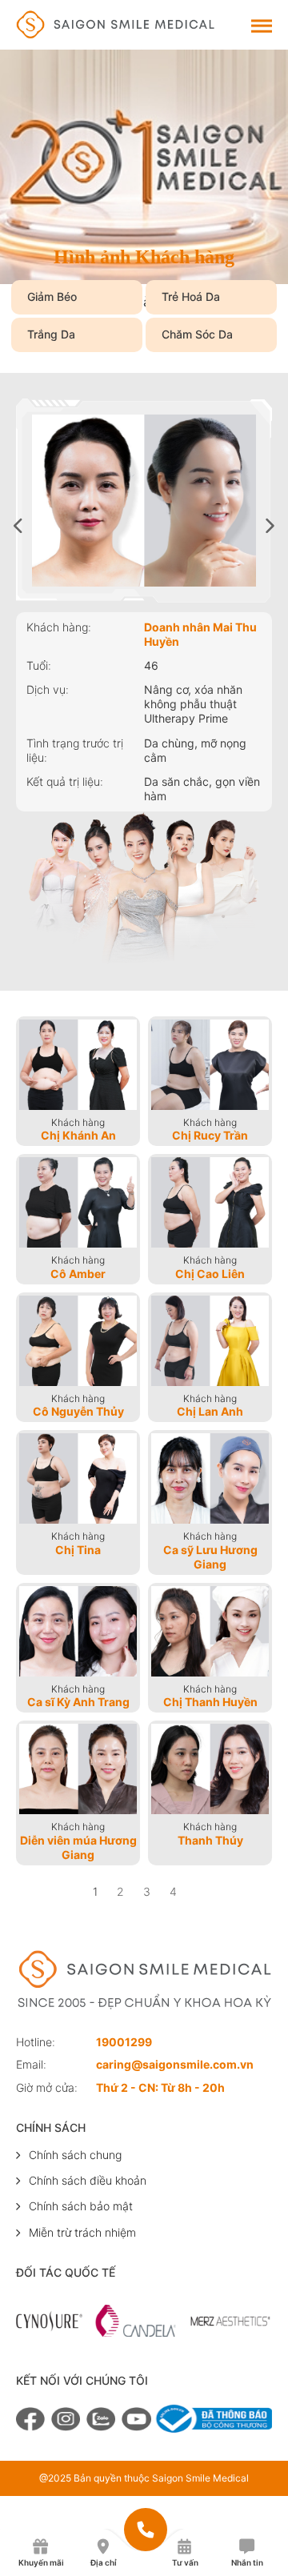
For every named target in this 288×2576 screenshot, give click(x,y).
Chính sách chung (75, 2155)
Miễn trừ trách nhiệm (82, 2232)
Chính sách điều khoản (88, 2180)
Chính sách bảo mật (81, 2206)
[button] (270, 525)
